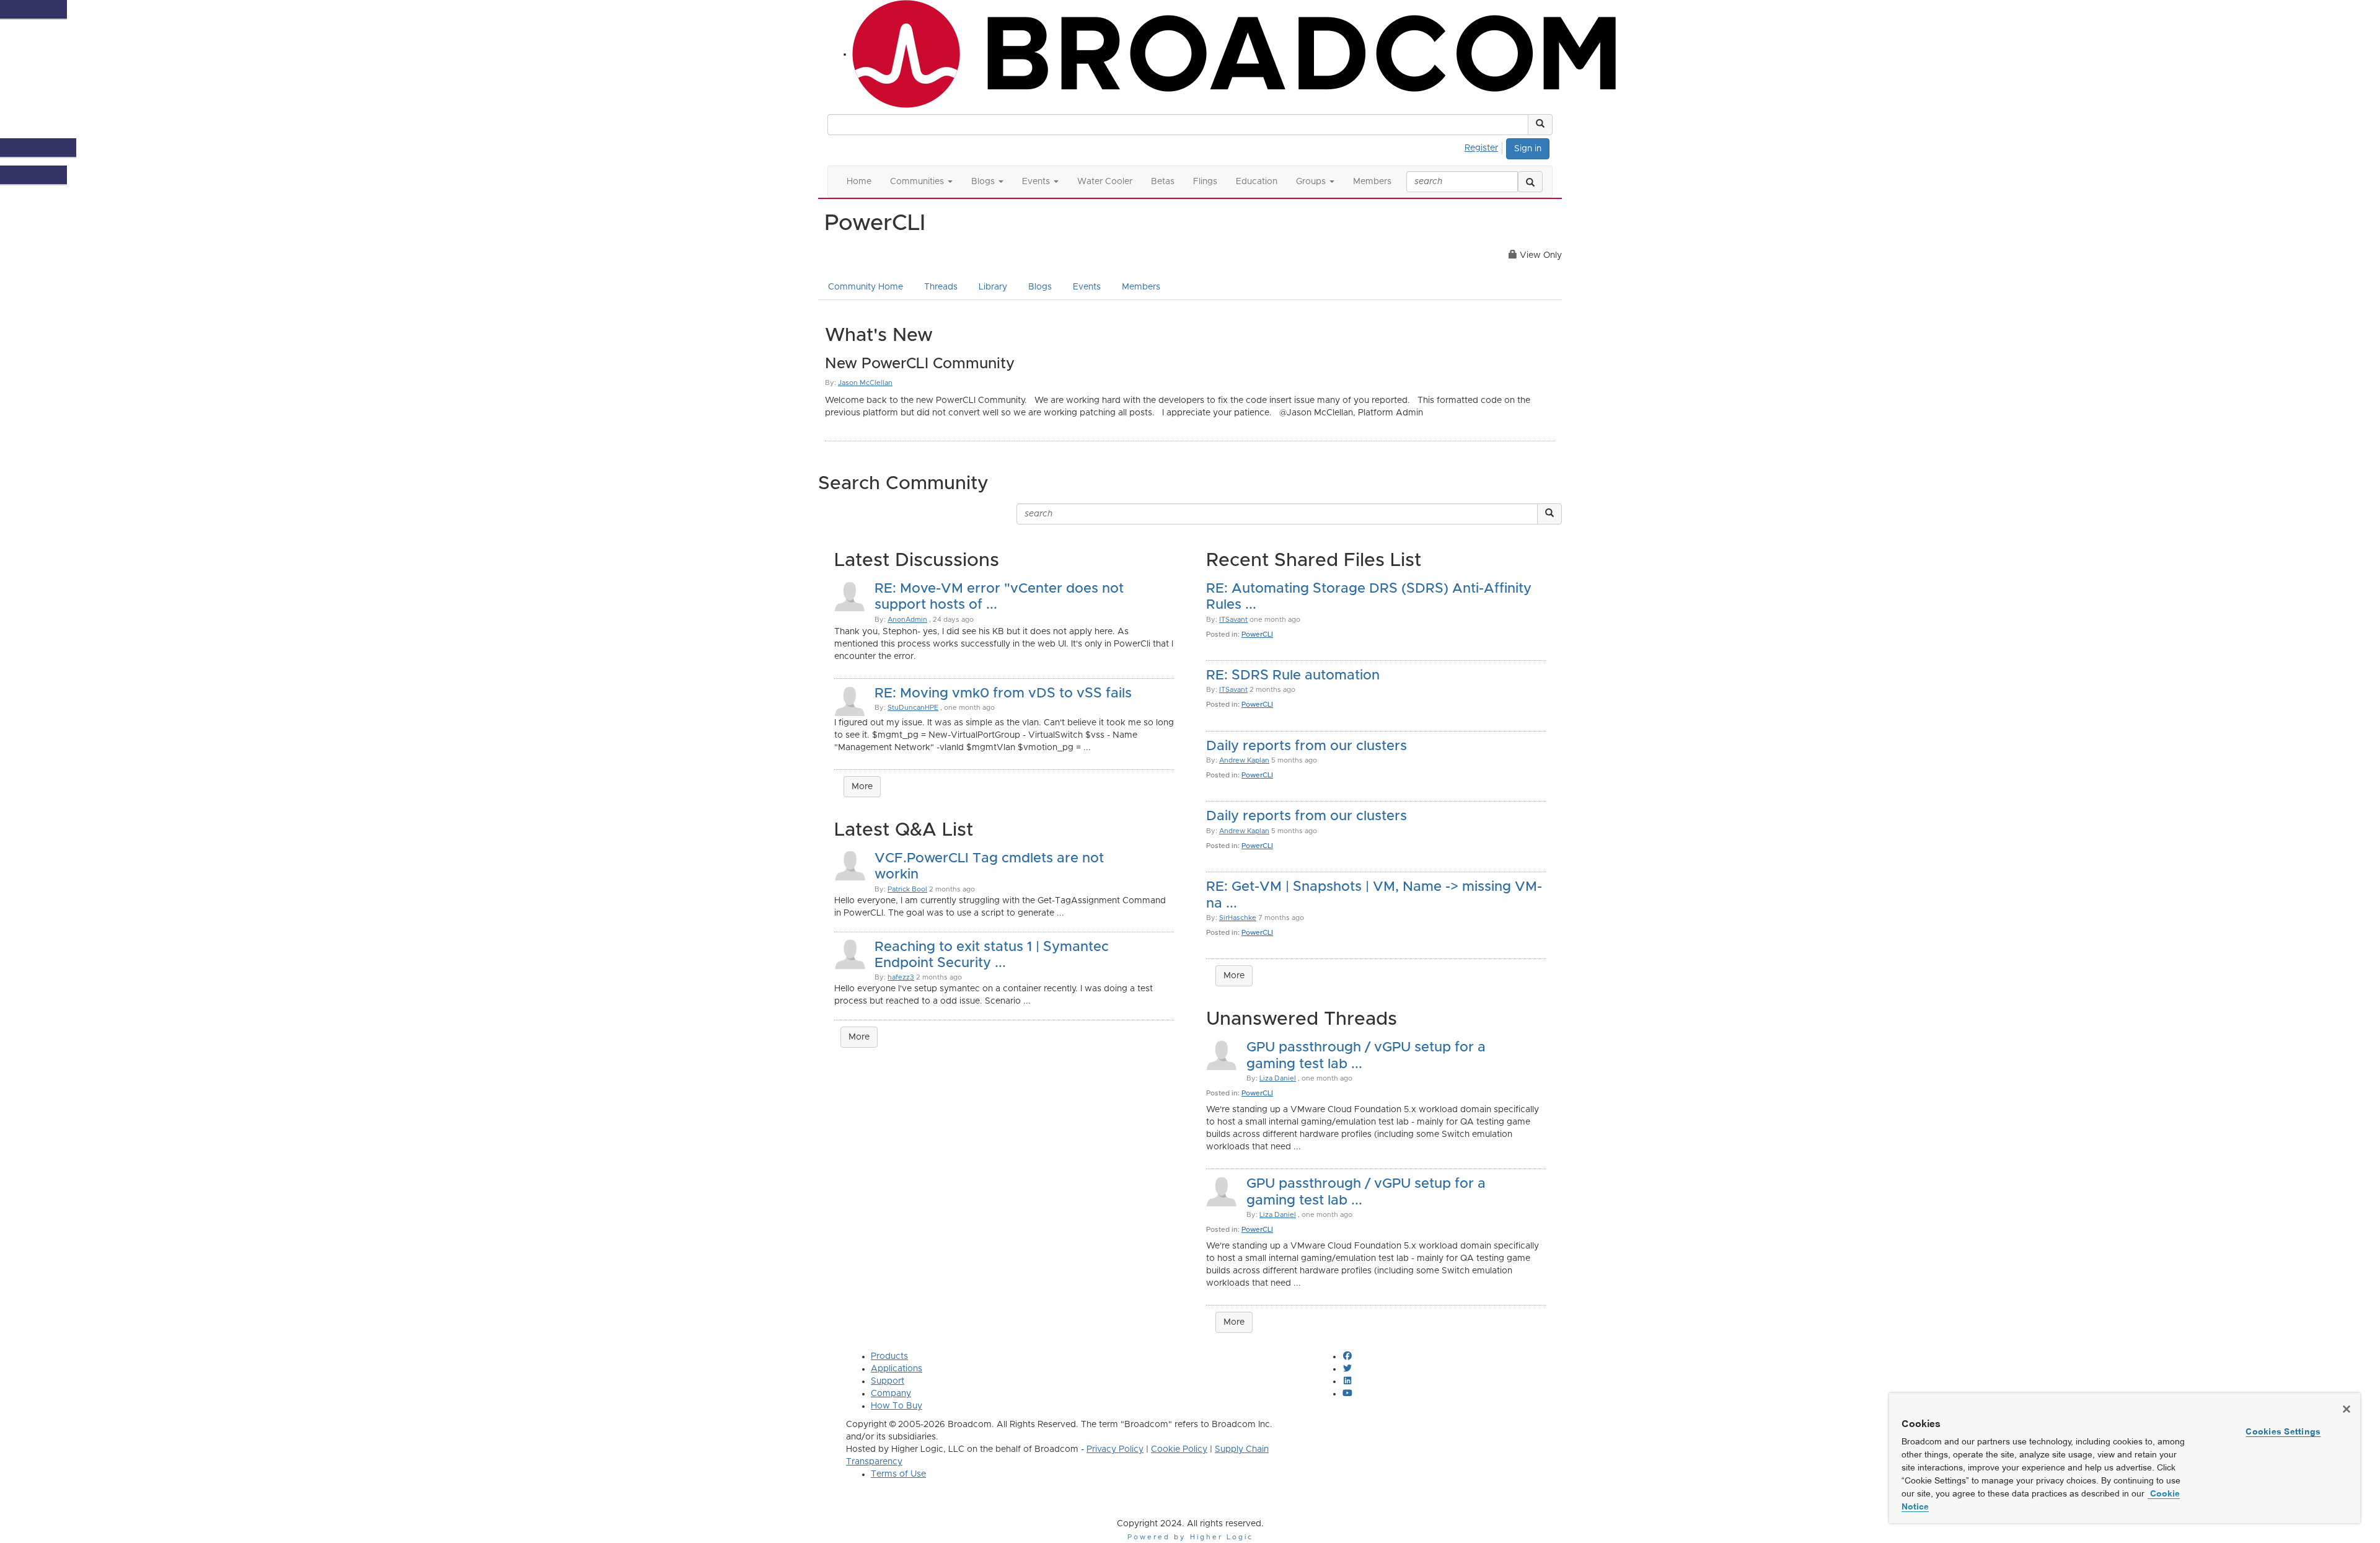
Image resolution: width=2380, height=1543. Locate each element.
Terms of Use (898, 1474)
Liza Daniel (1278, 1078)
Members (1141, 287)
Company (891, 1394)
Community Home (866, 287)
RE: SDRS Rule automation (1293, 676)
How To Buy (897, 1406)
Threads (941, 287)
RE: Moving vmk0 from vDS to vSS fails (1003, 694)
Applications (897, 1369)
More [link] (859, 1037)
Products (889, 1356)
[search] (1530, 182)
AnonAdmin (907, 620)
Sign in (1528, 149)
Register (1481, 148)
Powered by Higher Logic (1190, 1537)
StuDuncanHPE (913, 708)
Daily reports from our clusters (1307, 746)
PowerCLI (1257, 634)
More (862, 787)
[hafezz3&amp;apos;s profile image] (850, 953)
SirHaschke (1238, 918)
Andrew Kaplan (1244, 760)
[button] (1540, 125)
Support (888, 1381)
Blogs (1040, 287)
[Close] (2347, 1409)
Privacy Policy (1115, 1449)
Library (993, 287)
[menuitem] (1485, 146)
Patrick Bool (907, 889)
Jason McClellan (865, 383)
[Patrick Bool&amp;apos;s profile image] (850, 865)
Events (1087, 287)
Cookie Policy (1179, 1449)
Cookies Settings (2283, 1431)
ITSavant (1233, 620)
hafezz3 (901, 977)
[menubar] (1485, 146)
